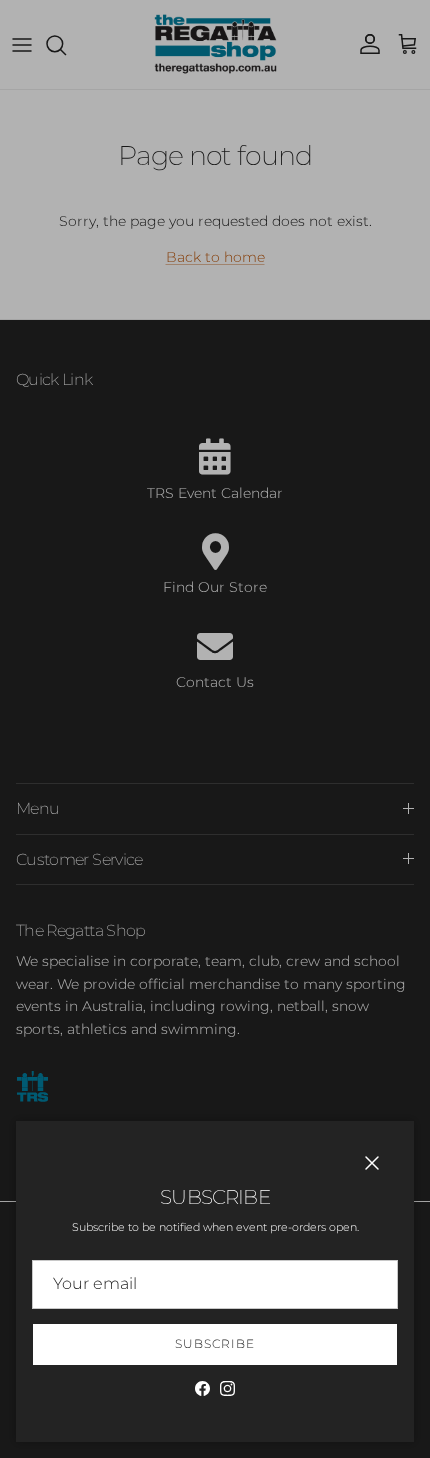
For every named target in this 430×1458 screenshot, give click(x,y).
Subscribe (215, 1343)
